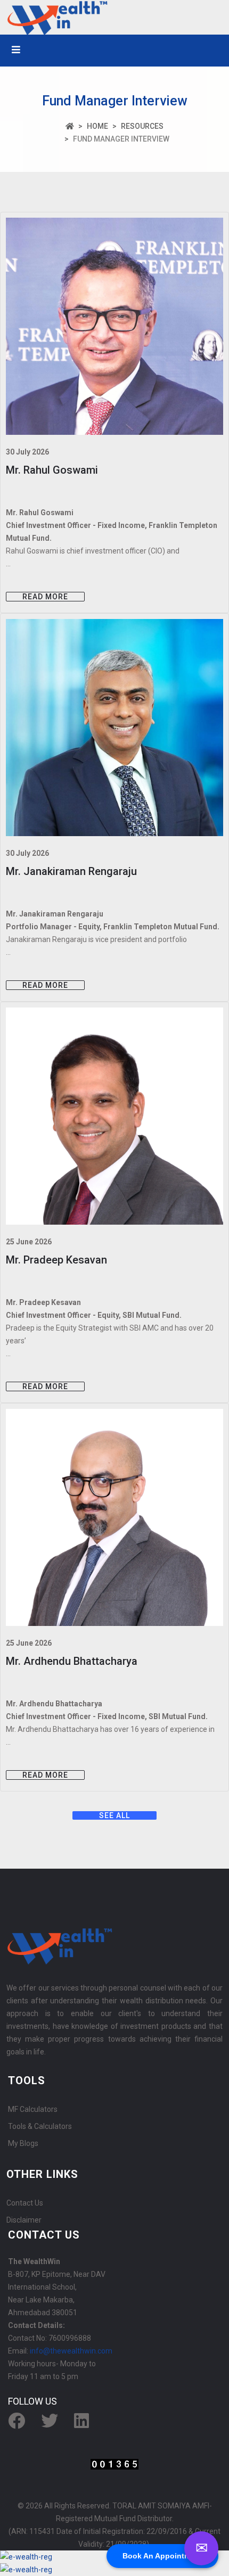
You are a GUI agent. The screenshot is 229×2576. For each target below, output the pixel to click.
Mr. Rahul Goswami (52, 470)
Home (97, 126)
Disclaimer (24, 2220)
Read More (45, 597)
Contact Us (25, 2203)
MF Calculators (33, 2109)
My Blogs (23, 2143)
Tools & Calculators (40, 2126)
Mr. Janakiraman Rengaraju (71, 871)
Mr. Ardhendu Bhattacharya (72, 1661)
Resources (142, 126)
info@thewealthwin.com (71, 2351)
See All (114, 1815)
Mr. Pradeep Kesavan (56, 1260)
